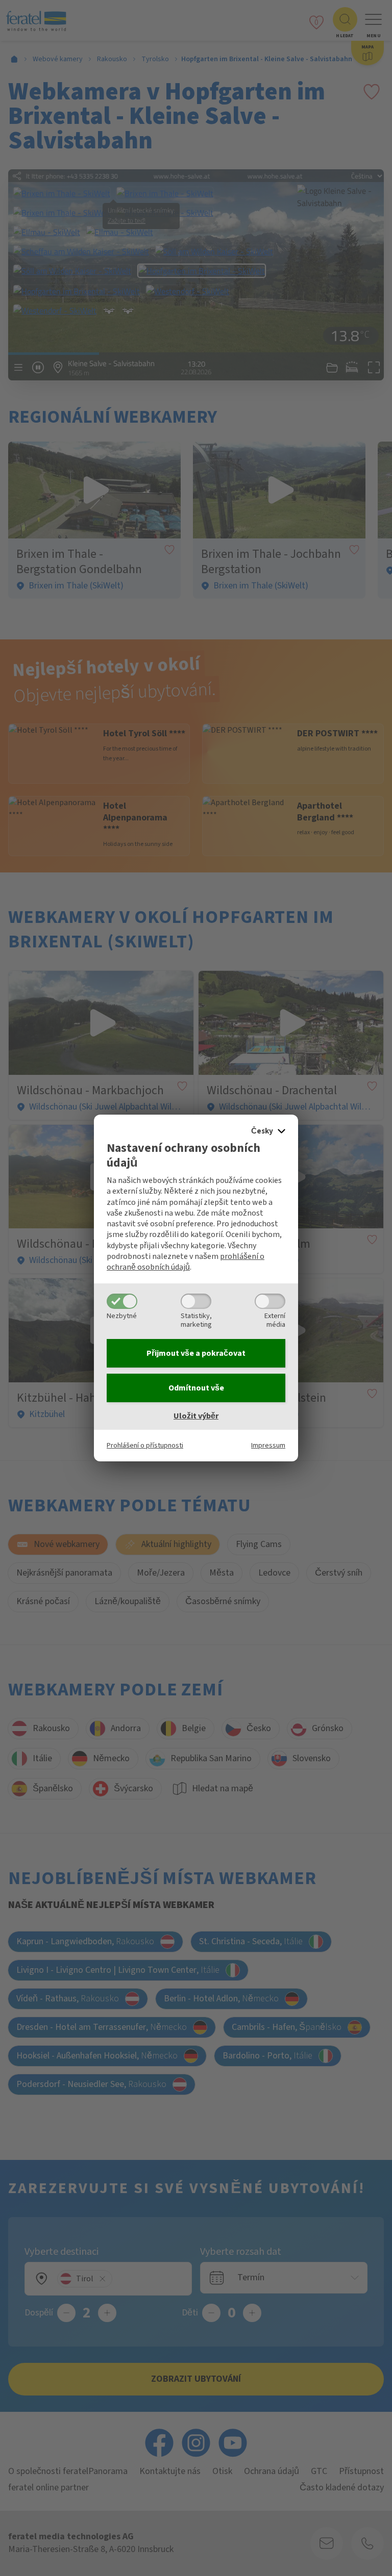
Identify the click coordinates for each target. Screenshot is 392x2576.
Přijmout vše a (196, 1353)
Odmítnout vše (196, 1388)
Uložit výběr (196, 1416)
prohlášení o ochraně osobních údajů (186, 1262)
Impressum (268, 1445)
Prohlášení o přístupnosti (145, 1445)
